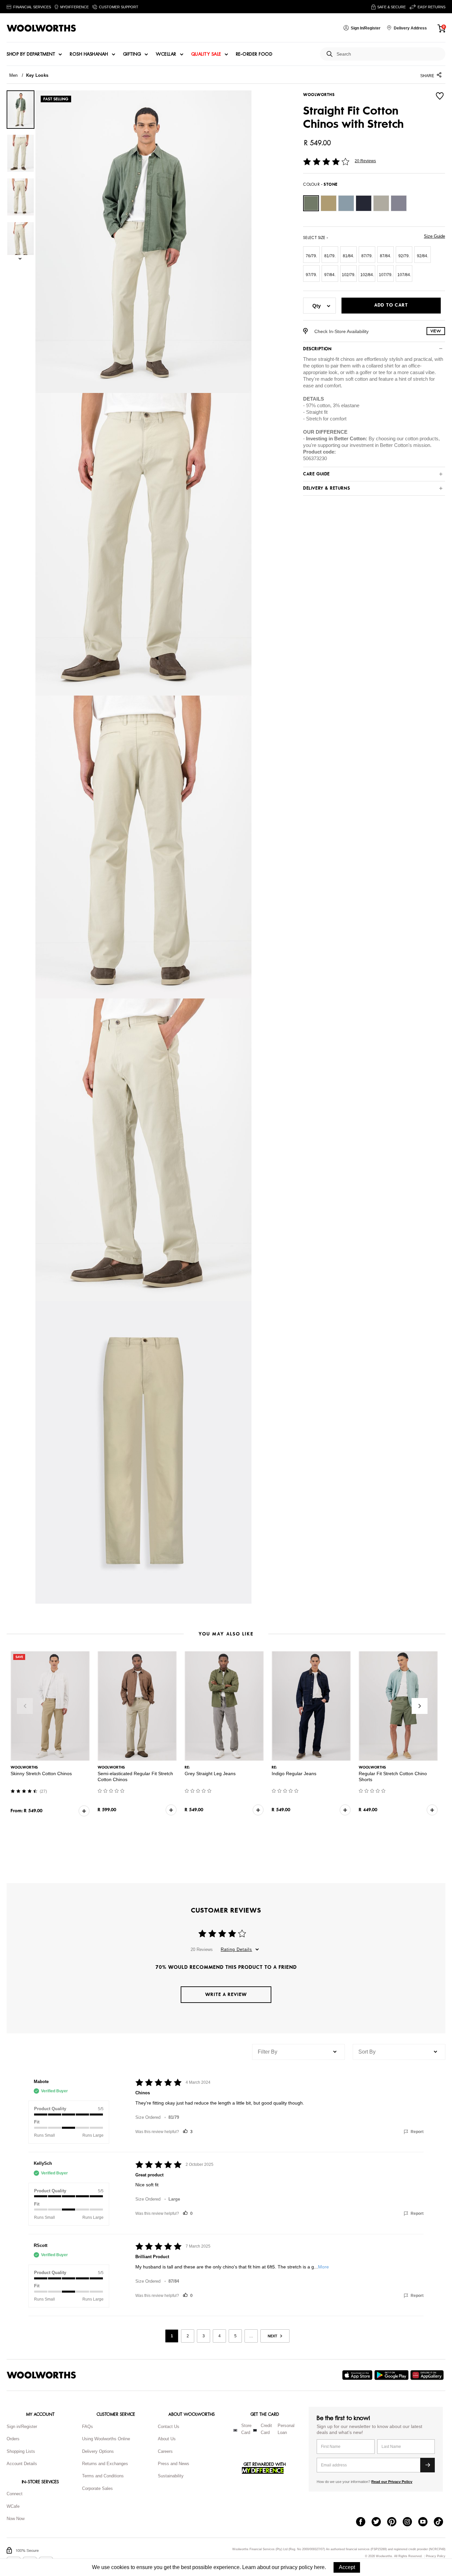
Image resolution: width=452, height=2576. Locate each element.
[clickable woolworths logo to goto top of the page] (41, 2375)
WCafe (13, 2506)
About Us (167, 2439)
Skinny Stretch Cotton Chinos (41, 1774)
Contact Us (169, 2427)
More (323, 2267)
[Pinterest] (395, 2522)
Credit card (266, 2429)
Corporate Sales (97, 2488)
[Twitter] (379, 2522)
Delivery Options (98, 2451)
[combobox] (388, 54)
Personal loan (286, 2429)
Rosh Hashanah (89, 54)
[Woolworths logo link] (41, 28)
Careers (165, 2451)
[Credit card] (255, 2430)
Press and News (174, 2464)
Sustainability (171, 2476)
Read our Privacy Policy (392, 2482)
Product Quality (50, 2109)
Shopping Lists (21, 2451)
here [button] (319, 2567)
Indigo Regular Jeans (294, 1774)
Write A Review (226, 1994)
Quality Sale (206, 54)
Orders (13, 2439)
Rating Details (236, 1949)
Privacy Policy (436, 2556)
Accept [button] (347, 2567)
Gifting (132, 54)
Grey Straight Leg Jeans (210, 1774)
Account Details (22, 2464)
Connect (15, 2494)
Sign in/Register (22, 2427)
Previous (25, 1706)
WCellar (166, 54)
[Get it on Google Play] (392, 2375)
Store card (246, 2429)
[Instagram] (410, 2522)
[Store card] (235, 2430)
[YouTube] (426, 2522)
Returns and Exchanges (105, 2464)
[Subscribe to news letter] (428, 2465)
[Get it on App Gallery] (428, 2375)
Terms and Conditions (103, 2476)
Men (14, 75)
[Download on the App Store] (358, 2375)
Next (420, 1706)
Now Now (16, 2519)
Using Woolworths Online (106, 2439)
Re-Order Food (254, 54)
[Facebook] (364, 2522)
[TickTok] (442, 2522)
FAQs (88, 2427)
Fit (37, 2122)
